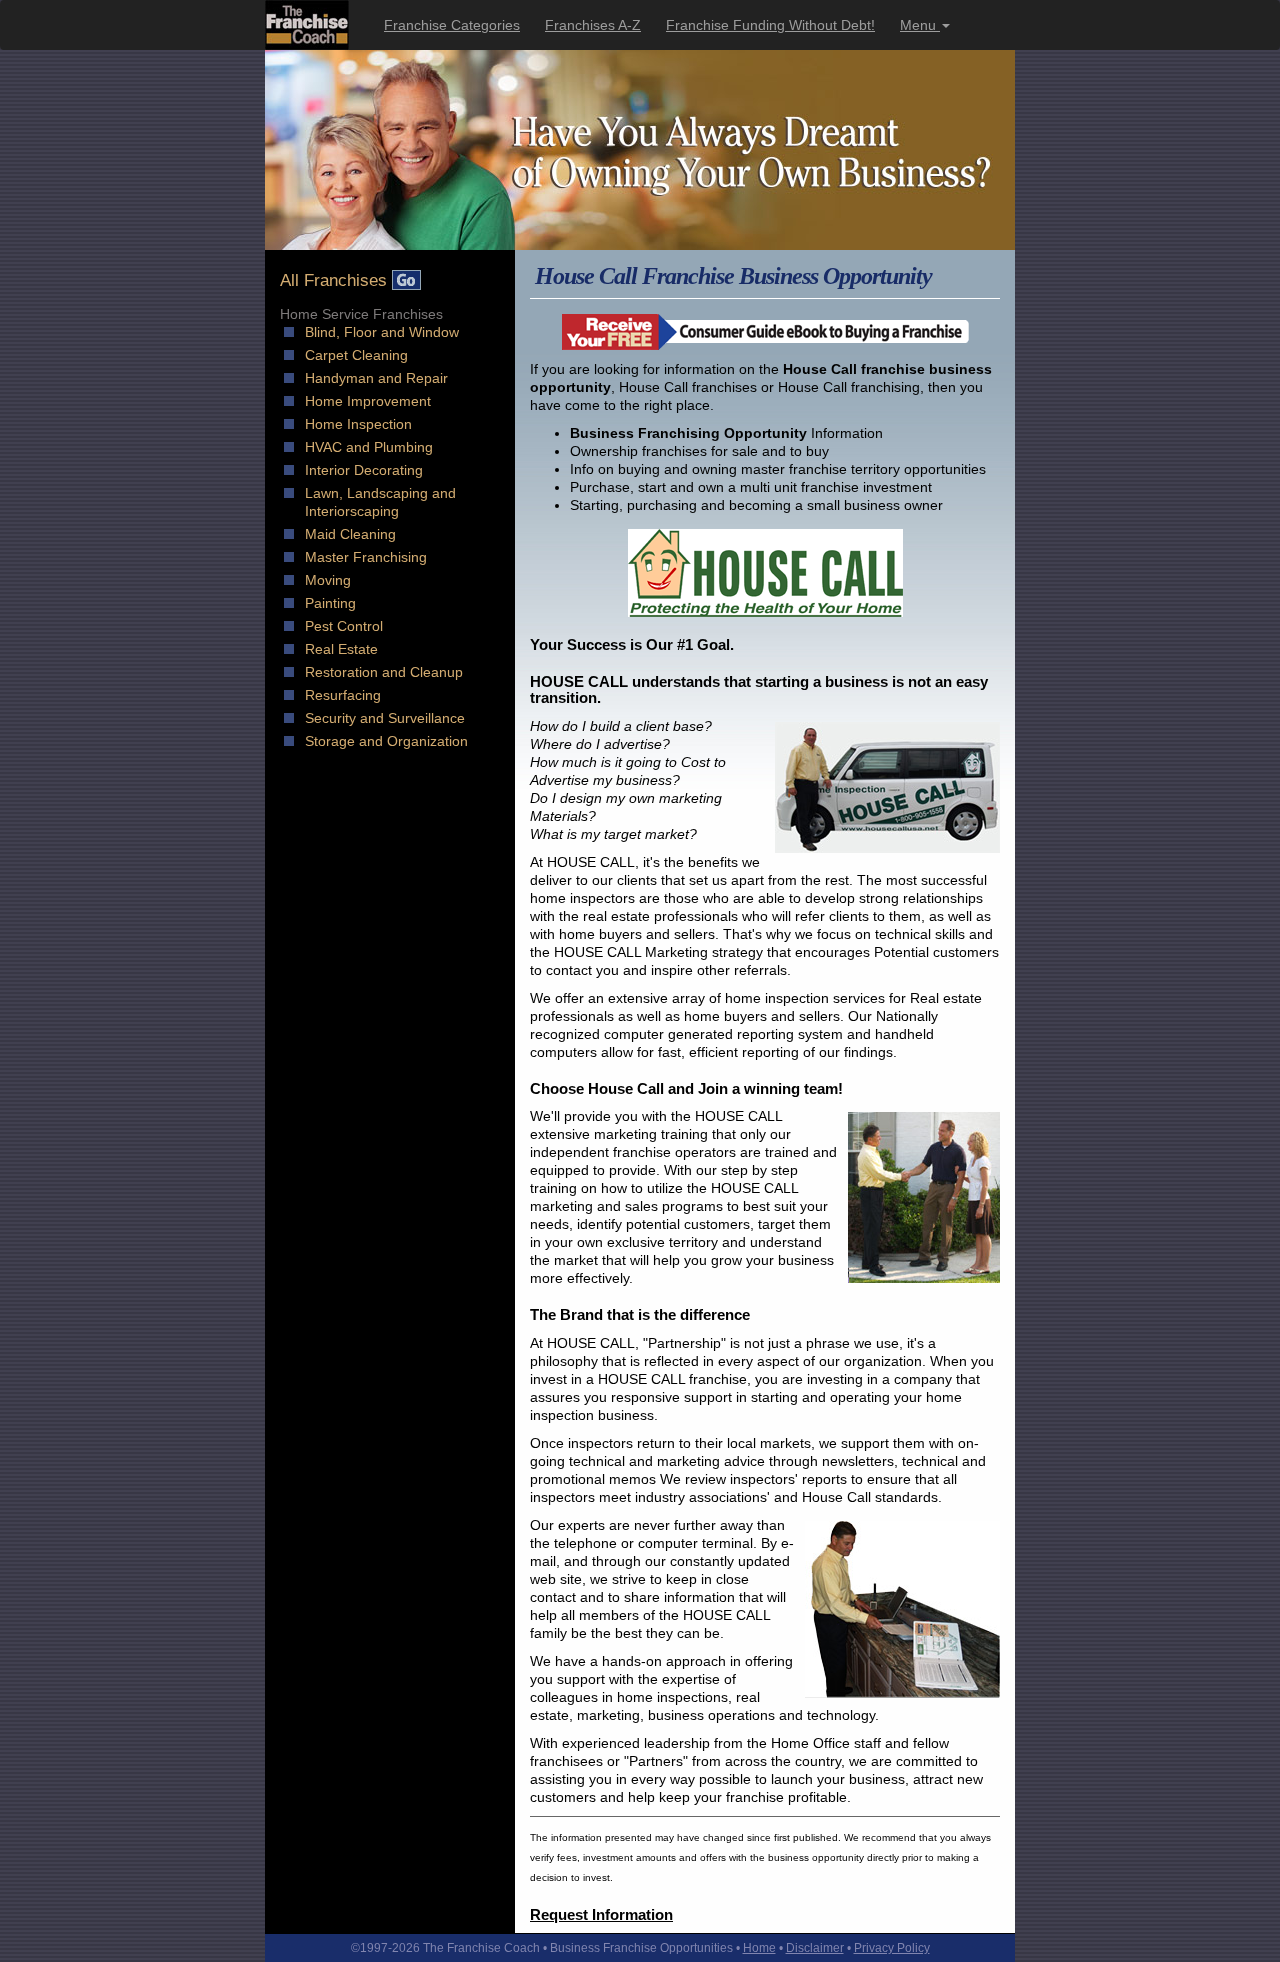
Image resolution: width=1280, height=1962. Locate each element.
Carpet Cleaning (356, 355)
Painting (330, 603)
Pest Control (344, 626)
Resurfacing (343, 695)
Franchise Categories (452, 25)
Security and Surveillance (385, 718)
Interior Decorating (364, 470)
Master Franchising (366, 557)
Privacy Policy (892, 1948)
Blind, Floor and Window (382, 332)
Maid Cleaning (350, 534)
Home (759, 1948)
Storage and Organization (386, 741)
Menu (920, 25)
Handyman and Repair (376, 378)
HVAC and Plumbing (369, 447)
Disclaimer (815, 1948)
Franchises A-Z (593, 25)
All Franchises (336, 280)
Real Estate (341, 649)
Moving (328, 580)
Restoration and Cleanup (384, 672)
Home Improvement (368, 401)
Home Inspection (358, 424)
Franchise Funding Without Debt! (770, 25)
